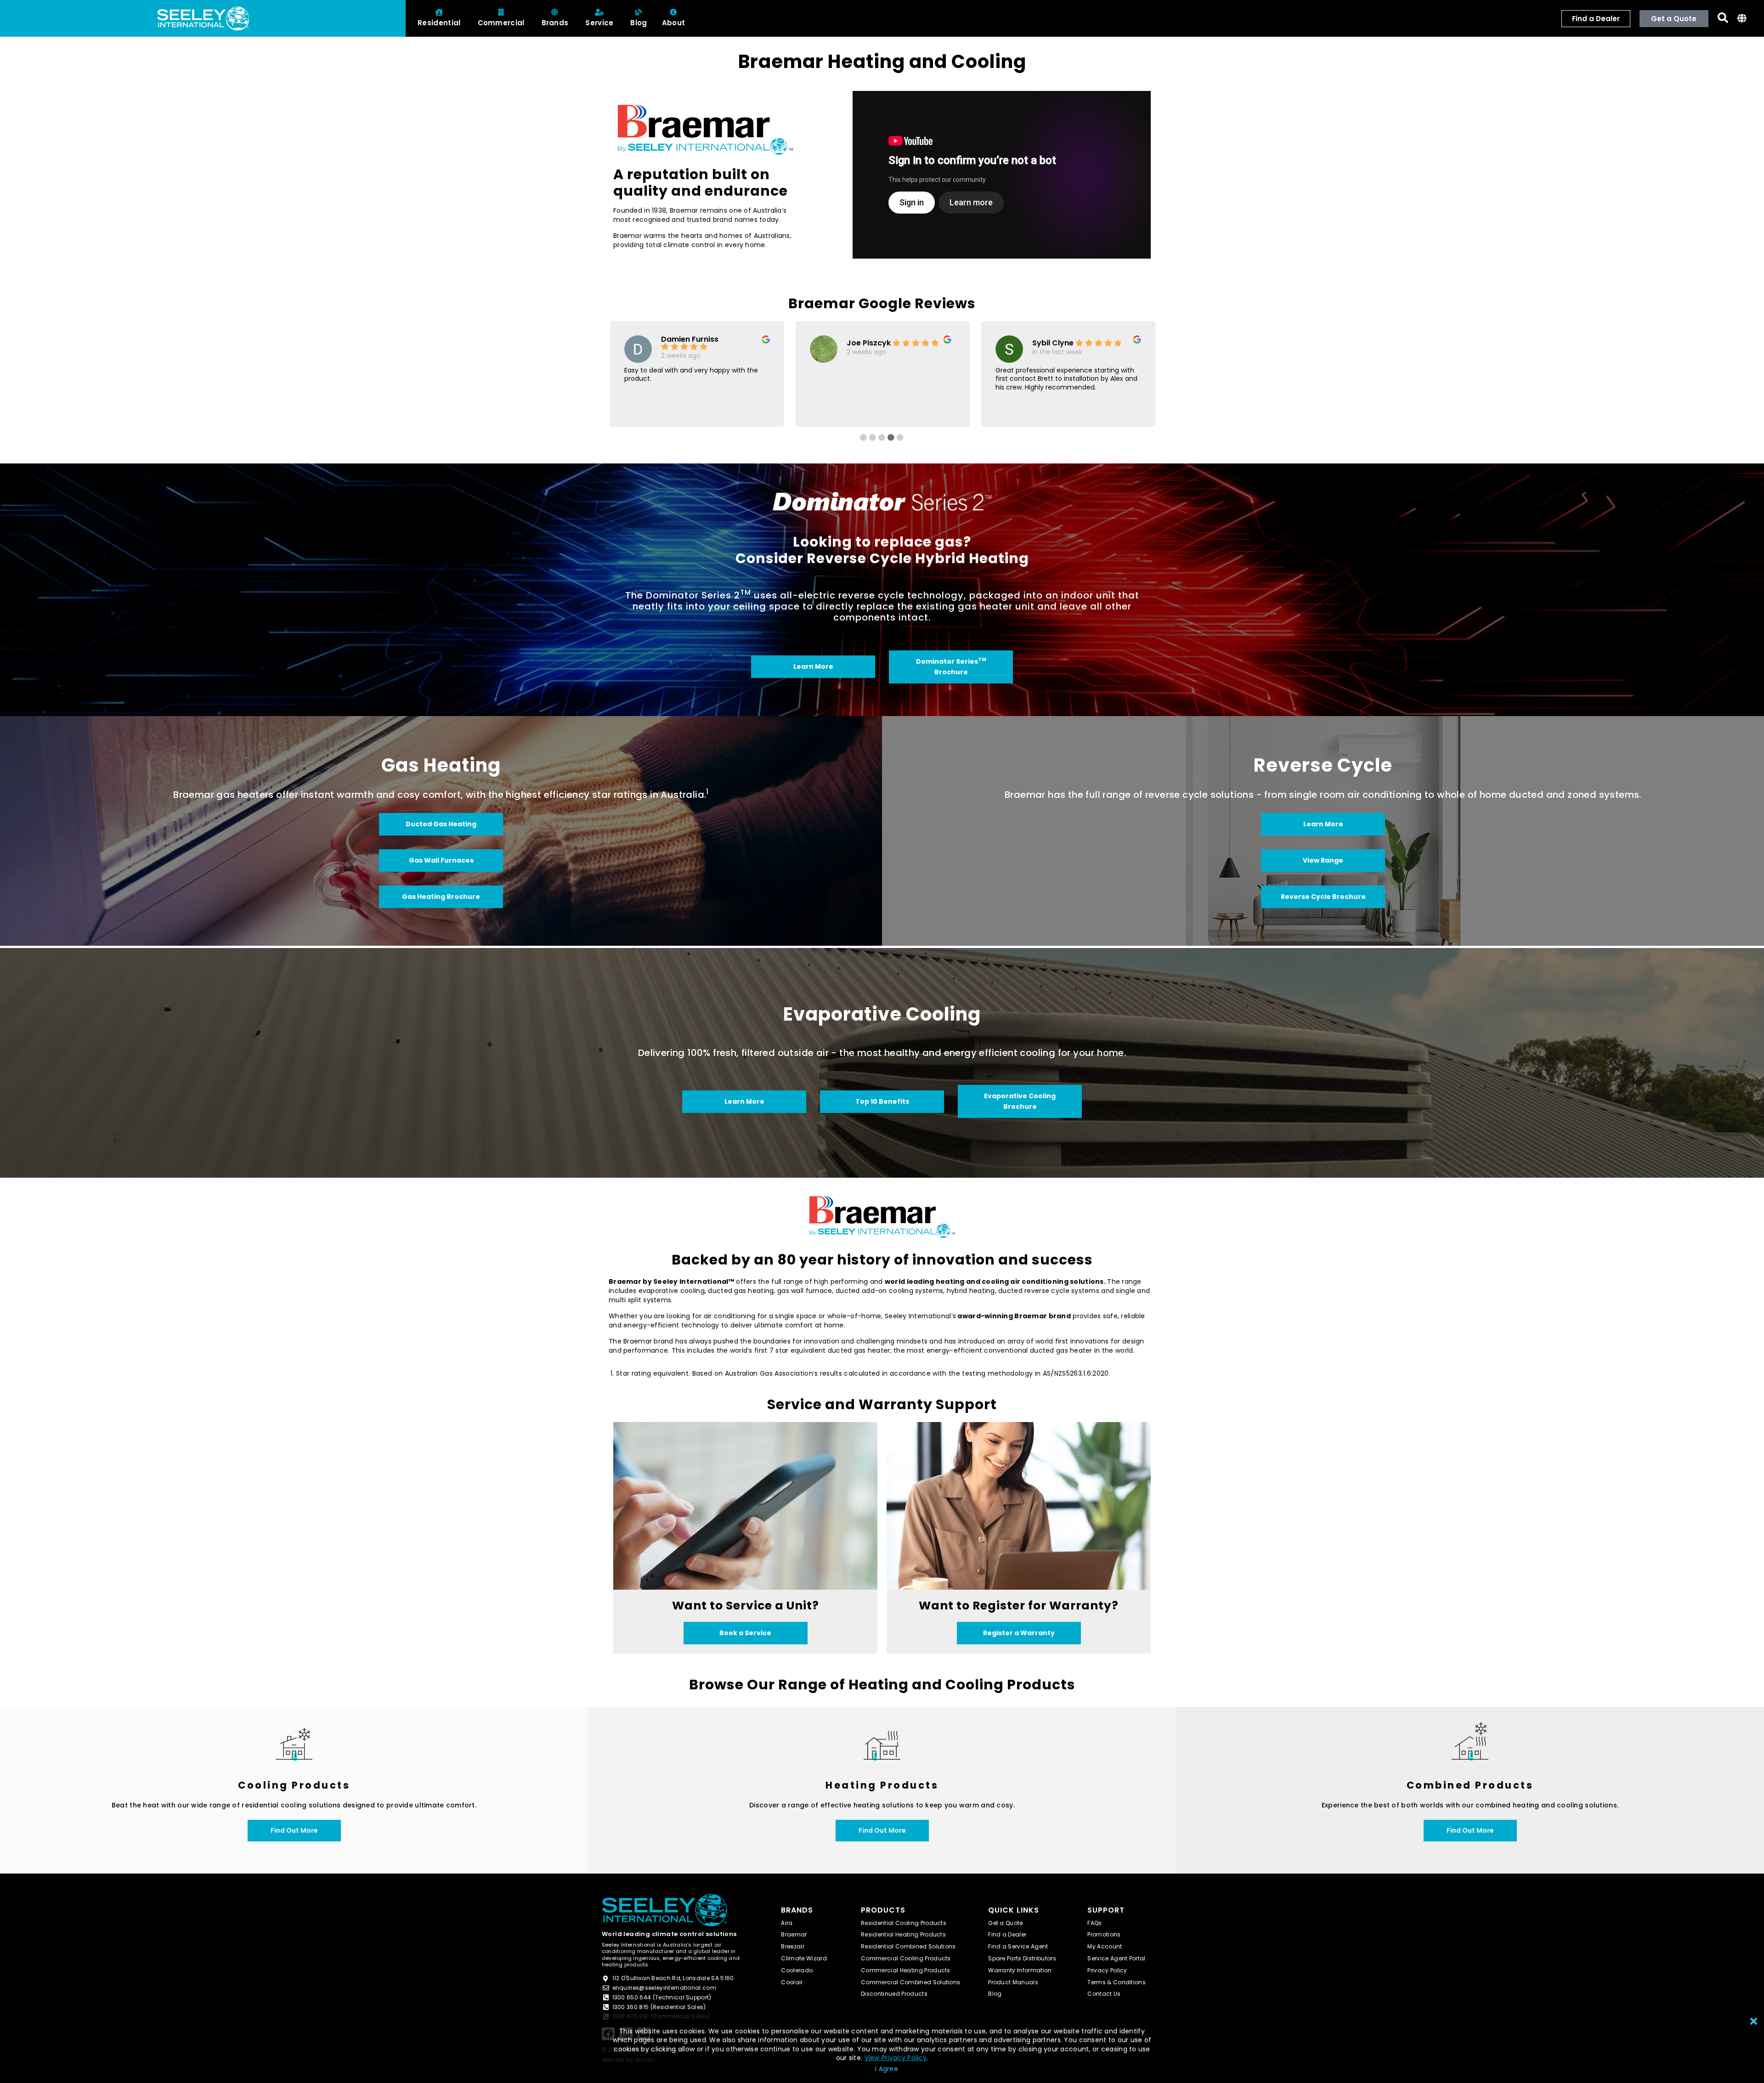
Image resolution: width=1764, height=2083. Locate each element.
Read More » (1015, 408)
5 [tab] (921, 438)
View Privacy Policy (896, 2058)
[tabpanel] (697, 372)
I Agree (887, 2069)
